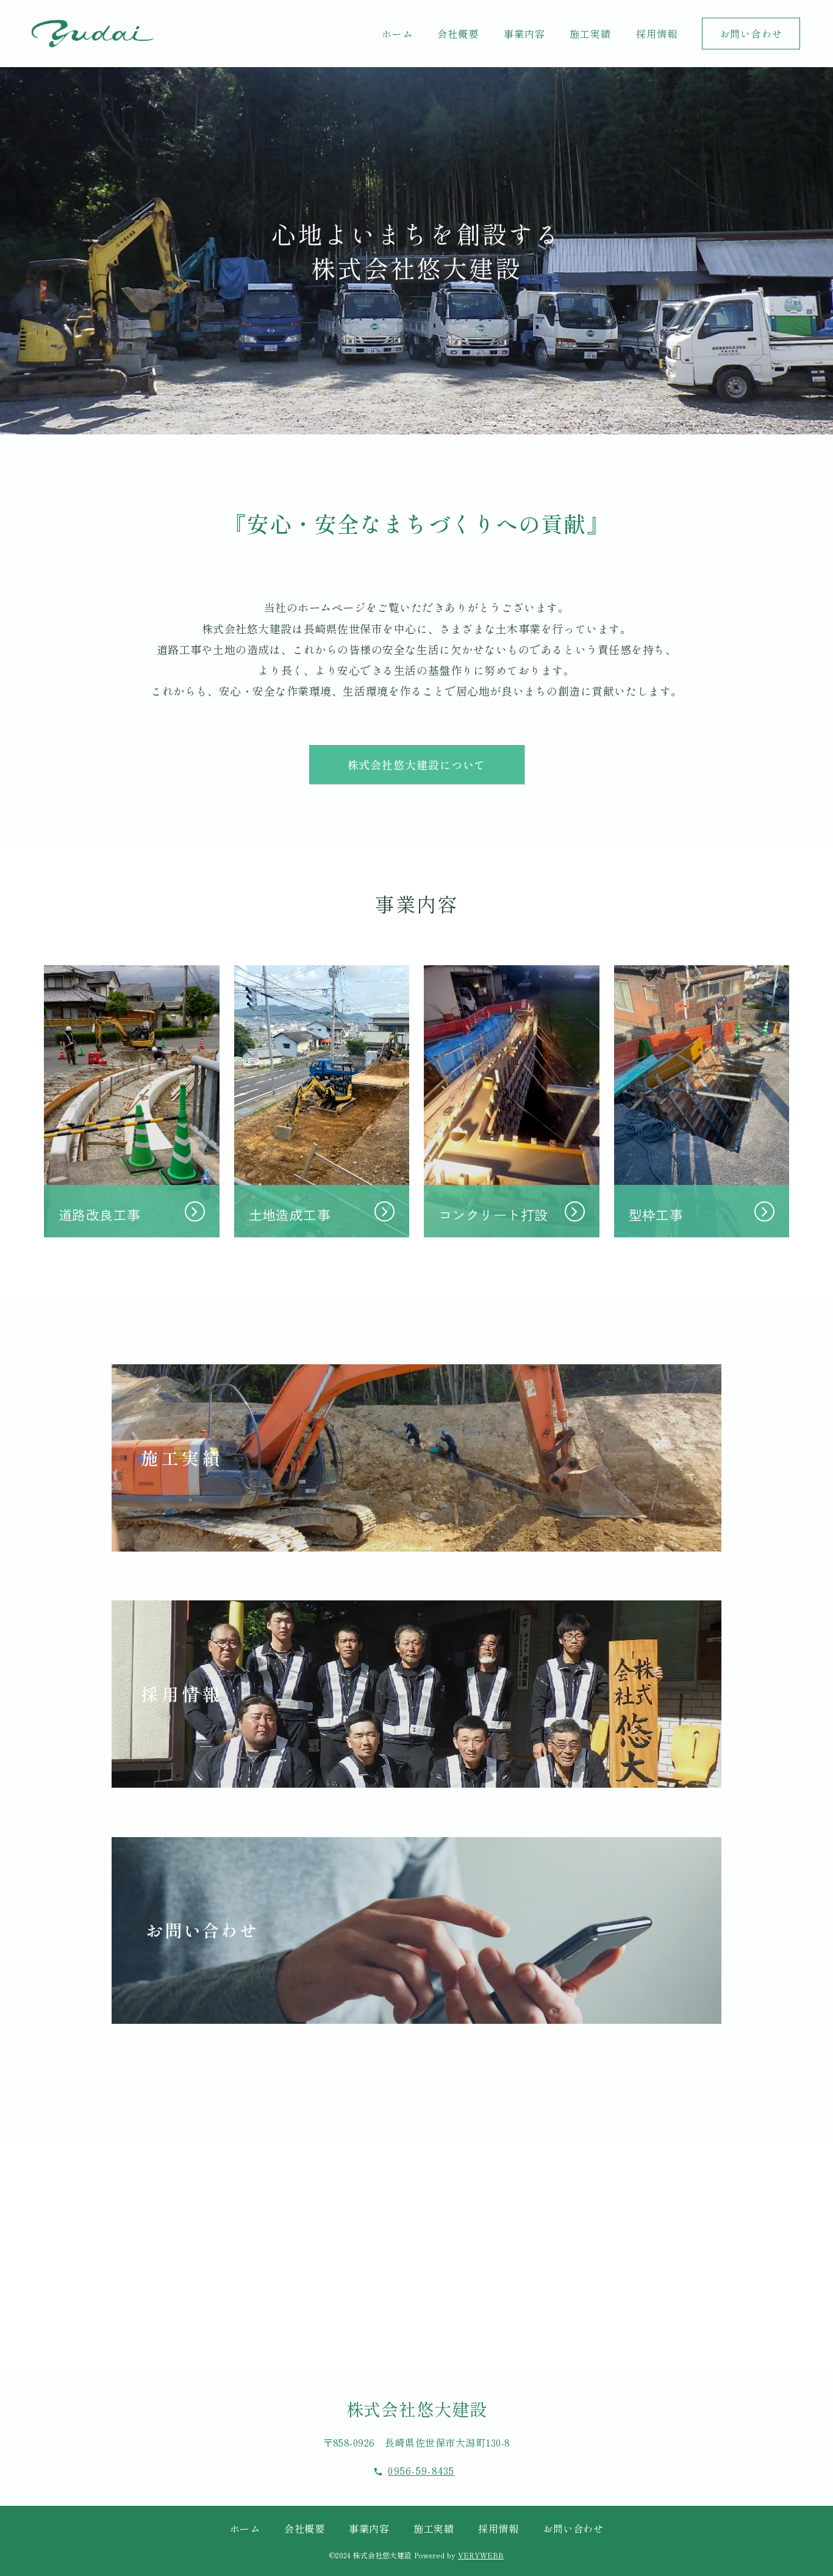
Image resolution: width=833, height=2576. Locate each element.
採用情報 (498, 2528)
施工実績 (434, 2528)
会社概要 (304, 2528)
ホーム (245, 2528)
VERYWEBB (481, 2555)
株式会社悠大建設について (417, 765)
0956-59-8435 (421, 2471)
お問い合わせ (573, 2528)
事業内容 (369, 2528)
